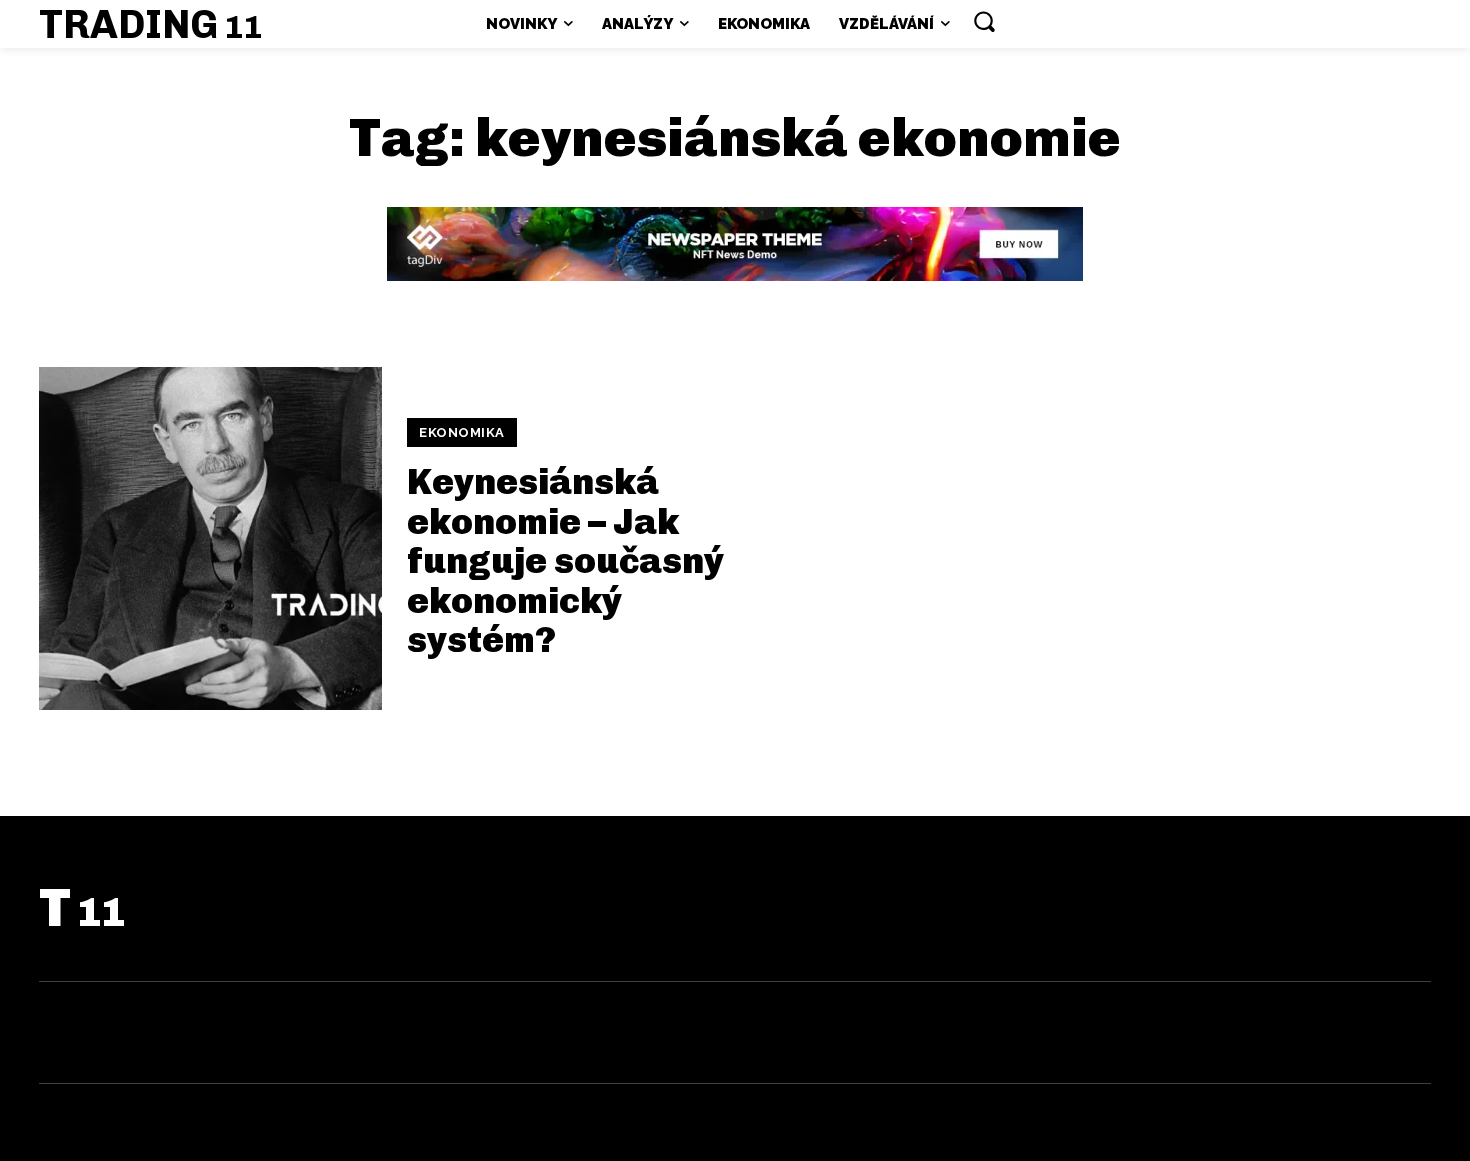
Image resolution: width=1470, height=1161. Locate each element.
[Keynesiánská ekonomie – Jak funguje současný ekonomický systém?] (210, 538)
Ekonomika (462, 432)
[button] (984, 21)
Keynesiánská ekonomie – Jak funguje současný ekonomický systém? (565, 560)
